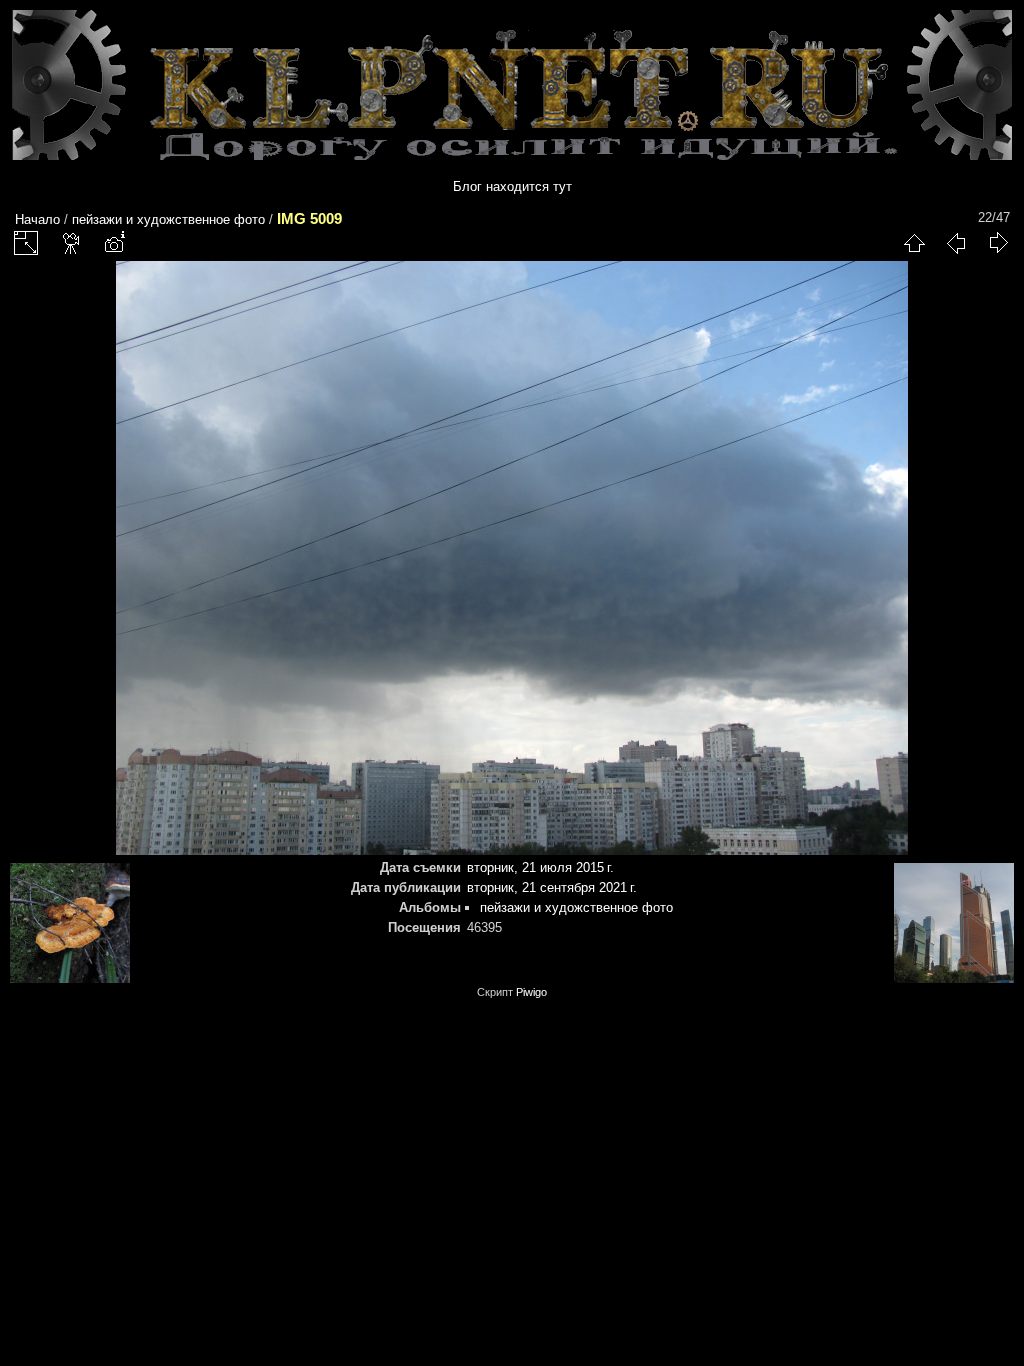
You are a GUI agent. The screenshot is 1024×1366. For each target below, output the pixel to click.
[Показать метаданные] (114, 243)
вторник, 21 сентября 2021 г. (552, 887)
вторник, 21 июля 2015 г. (540, 867)
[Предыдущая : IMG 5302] (956, 243)
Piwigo (531, 992)
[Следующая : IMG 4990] (998, 243)
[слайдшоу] (72, 243)
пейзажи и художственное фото (168, 219)
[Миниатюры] (914, 243)
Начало (37, 219)
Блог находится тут (512, 186)
